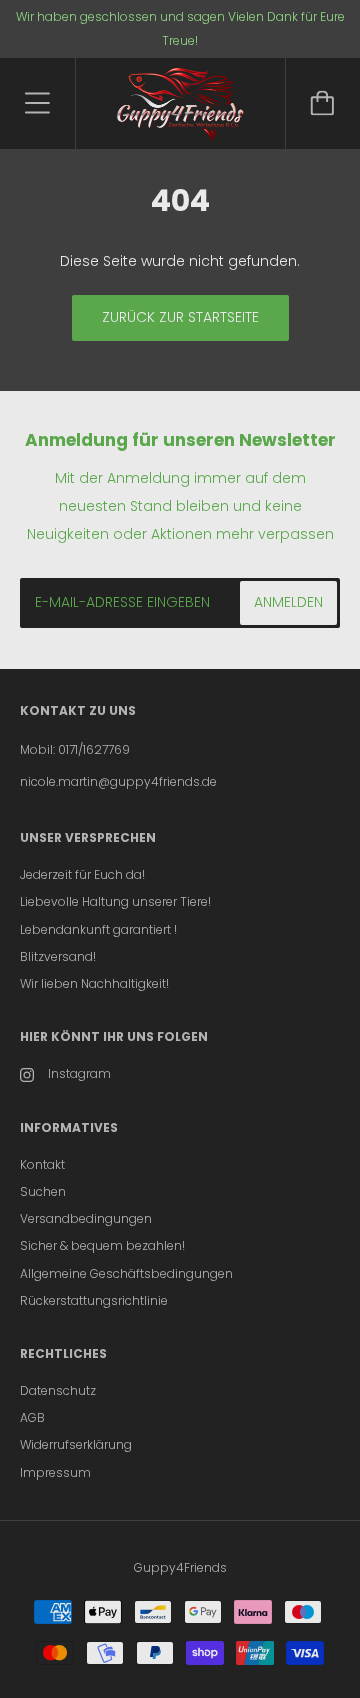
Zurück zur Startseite (180, 317)
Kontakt (42, 1164)
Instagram (79, 1073)
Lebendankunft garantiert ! (98, 929)
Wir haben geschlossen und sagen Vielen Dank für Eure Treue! (180, 28)
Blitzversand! (58, 956)
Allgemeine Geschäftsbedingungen (126, 1273)
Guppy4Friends (180, 1567)
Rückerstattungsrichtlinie (94, 1300)
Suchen (43, 1191)
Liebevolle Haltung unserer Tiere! (115, 901)
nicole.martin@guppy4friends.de (118, 781)
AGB (32, 1417)
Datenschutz (58, 1390)
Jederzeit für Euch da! (82, 874)
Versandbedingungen (86, 1218)
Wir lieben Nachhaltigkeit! (94, 983)
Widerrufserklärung (76, 1444)
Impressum (55, 1472)
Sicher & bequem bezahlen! (102, 1245)
